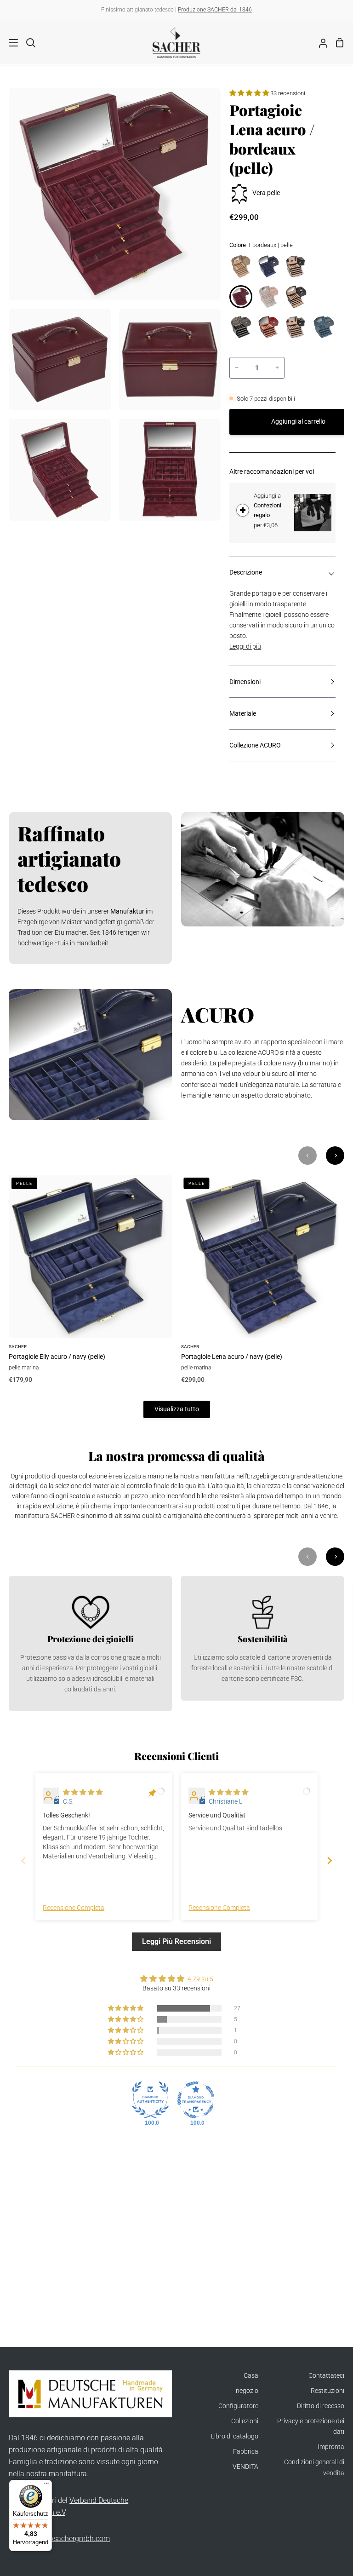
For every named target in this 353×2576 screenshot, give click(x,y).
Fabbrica (246, 2452)
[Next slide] (330, 1860)
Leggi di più (245, 647)
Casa (251, 2376)
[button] (250, 93)
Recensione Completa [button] (74, 1908)
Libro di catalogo (235, 2436)
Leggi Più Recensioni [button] (176, 1941)
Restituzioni (327, 2391)
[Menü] (46, 2485)
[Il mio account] (319, 42)
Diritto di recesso (321, 2406)
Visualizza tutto (177, 1409)
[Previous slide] (23, 1860)
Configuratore (238, 2406)
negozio (247, 2391)
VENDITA (245, 2467)
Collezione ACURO (255, 745)
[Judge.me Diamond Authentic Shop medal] (150, 2100)
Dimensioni (245, 682)
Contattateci (326, 2376)
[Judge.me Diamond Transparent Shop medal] (196, 2100)
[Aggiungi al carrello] (243, 510)
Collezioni (245, 2421)
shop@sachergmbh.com (70, 2539)
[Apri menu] (9, 43)
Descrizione (246, 572)
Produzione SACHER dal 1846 (215, 10)
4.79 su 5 (200, 1979)
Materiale (243, 714)
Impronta (331, 2447)
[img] (83, 1792)
